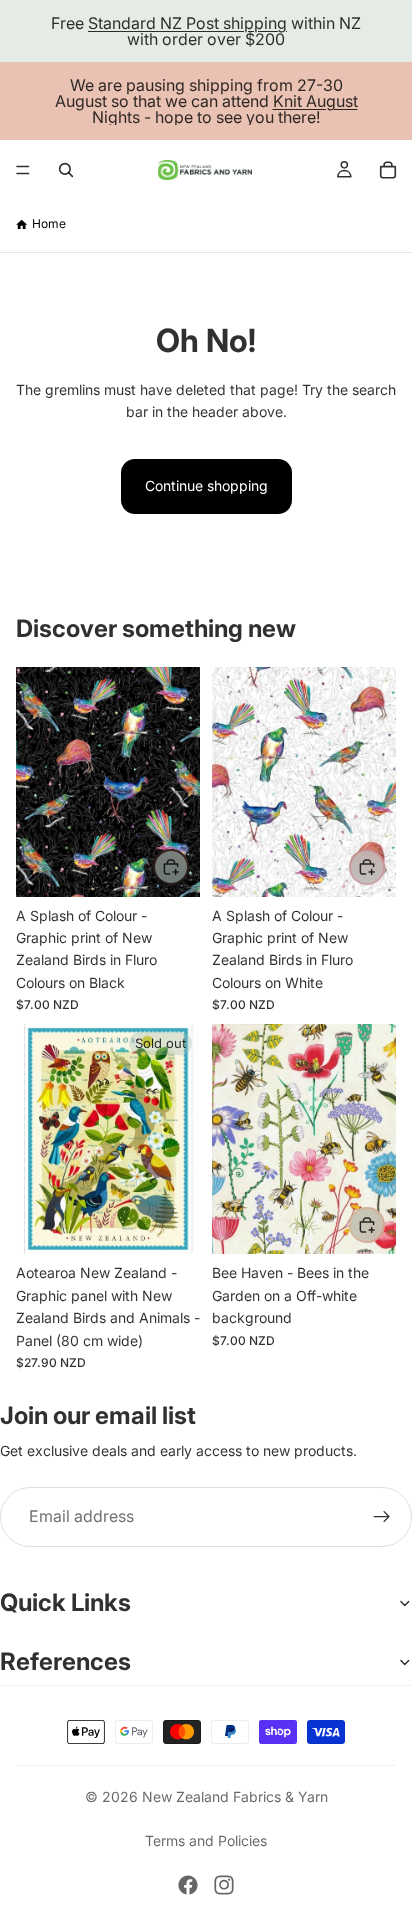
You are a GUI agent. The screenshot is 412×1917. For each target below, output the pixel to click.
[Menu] (23, 170)
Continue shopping (206, 485)
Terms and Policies (206, 1840)
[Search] (66, 170)
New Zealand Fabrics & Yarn (235, 1796)
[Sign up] (382, 1517)
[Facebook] (188, 1885)
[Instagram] (224, 1885)
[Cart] (388, 170)
